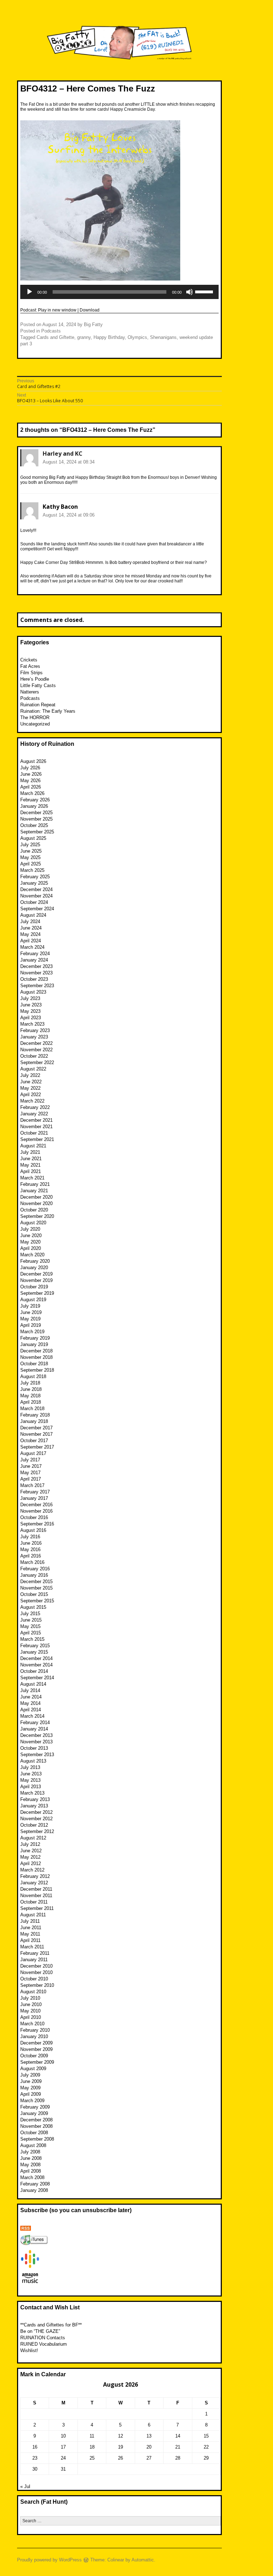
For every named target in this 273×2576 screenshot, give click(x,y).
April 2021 (31, 1171)
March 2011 (32, 1947)
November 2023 (36, 973)
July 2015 (30, 1614)
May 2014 (30, 1703)
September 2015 (37, 1601)
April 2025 (31, 864)
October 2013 (34, 1748)
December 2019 (36, 1274)
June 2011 (31, 1928)
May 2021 (30, 1165)
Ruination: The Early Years (48, 711)
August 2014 (33, 1684)
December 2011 (36, 1889)
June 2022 (31, 1082)
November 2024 (36, 896)
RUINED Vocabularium (44, 2344)
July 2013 (30, 1767)
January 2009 (34, 2113)
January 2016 (34, 1575)
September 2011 (37, 1908)
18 (92, 2447)
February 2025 (35, 877)
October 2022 (34, 1056)
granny (84, 337)
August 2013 (33, 1761)
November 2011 (36, 1896)
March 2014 (32, 1716)
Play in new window (57, 310)
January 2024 (34, 960)
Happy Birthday (109, 337)
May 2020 (30, 1242)
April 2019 (31, 1325)
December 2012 (36, 1812)
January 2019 (34, 1344)
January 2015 (34, 1652)
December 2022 (36, 1043)
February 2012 (35, 1876)
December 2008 (36, 2120)
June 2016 (31, 1543)
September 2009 (37, 2062)
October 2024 (34, 902)
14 (178, 2436)
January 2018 (34, 1421)
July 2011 (30, 1921)
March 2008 (32, 2177)
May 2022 (30, 1088)
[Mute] (189, 292)
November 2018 (36, 1357)
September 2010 (37, 1985)
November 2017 (36, 1434)
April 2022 (31, 1095)
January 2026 (34, 806)
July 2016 (30, 1537)
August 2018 (33, 1376)
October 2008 (34, 2133)
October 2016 (34, 1517)
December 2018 (36, 1351)
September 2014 (37, 1678)
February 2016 (35, 1569)
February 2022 (35, 1107)
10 (63, 2436)
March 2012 (32, 1870)
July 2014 (30, 1690)
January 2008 (34, 2190)
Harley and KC (63, 454)
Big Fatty (93, 324)
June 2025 (31, 851)
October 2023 (34, 979)
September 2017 (37, 1447)
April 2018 (31, 1402)
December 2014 (36, 1658)
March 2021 (32, 1178)
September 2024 (37, 909)
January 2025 (34, 883)
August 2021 (33, 1146)
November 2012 (36, 1819)
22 (206, 2447)
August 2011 (33, 1915)
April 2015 (31, 1633)
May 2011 (30, 1934)
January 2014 (34, 1729)
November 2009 (36, 2049)
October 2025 (34, 825)
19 (121, 2447)
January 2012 (34, 1883)
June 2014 (31, 1697)
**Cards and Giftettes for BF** (51, 2325)
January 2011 (34, 1960)
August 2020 (33, 1223)
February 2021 (35, 1184)
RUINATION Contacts (43, 2338)
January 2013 (34, 1806)
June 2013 (31, 1774)
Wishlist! (29, 2350)
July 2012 (30, 1844)
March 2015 (32, 1639)
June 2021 (31, 1159)
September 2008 (37, 2139)
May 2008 (30, 2165)
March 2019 (32, 1332)
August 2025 (33, 838)
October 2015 (34, 1594)
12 (121, 2436)
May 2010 (30, 2011)
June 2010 (31, 2004)
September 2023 (37, 986)
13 (149, 2436)
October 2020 (34, 1210)
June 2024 (31, 928)
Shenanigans (163, 337)
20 (149, 2447)
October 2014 (34, 1671)
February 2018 (35, 1415)
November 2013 (36, 1742)
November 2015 (36, 1588)
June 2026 (31, 774)
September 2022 (37, 1062)
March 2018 (32, 1409)
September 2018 (37, 1370)
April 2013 (31, 1787)
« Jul (25, 2486)
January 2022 (34, 1114)
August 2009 (33, 2069)
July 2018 (30, 1383)
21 (178, 2447)
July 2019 (30, 1306)
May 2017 (30, 1473)
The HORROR (35, 718)
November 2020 (36, 1203)
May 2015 (30, 1626)
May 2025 (30, 857)
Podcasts (51, 331)
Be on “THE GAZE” (40, 2331)
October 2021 (34, 1133)
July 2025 (30, 845)
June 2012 (31, 1851)
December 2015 (36, 1582)
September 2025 (37, 832)
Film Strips (31, 673)
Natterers (30, 692)
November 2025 (36, 819)
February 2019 (35, 1338)
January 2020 (34, 1268)
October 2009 (34, 2056)
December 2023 (36, 966)
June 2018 (31, 1389)
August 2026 (33, 761)
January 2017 (34, 1498)
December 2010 (36, 1966)
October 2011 (34, 1902)
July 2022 (30, 1075)
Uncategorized (35, 724)
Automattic (143, 2560)
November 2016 (36, 1511)
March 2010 (32, 2024)
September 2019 (37, 1293)
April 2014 (31, 1710)
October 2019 (34, 1287)
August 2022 (33, 1069)
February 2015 (35, 1646)
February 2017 (35, 1492)
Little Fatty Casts (38, 685)
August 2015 (33, 1607)
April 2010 (31, 2017)
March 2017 (32, 1485)
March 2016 (32, 1562)
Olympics (137, 337)
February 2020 (35, 1261)
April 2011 (30, 1940)
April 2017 (31, 1479)
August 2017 (33, 1453)
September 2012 (37, 1831)
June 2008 (31, 2158)
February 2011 (35, 1953)
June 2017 (31, 1466)
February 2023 (35, 1030)
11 (92, 2436)
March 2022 (32, 1101)
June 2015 (31, 1620)
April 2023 (31, 1018)
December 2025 (36, 813)
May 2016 (30, 1549)
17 (63, 2447)
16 (35, 2447)
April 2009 (31, 2094)
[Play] (30, 292)
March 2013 (32, 1793)
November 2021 (36, 1127)
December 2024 (36, 889)
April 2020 (31, 1248)
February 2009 (35, 2107)
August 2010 (33, 1992)
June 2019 (31, 1312)
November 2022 (36, 1050)
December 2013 (36, 1735)
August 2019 (33, 1300)
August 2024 (33, 915)
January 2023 (34, 1037)
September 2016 (37, 1524)
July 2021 (30, 1152)
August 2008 (33, 2145)
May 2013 (30, 1780)
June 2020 (31, 1235)
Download (90, 310)
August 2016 (33, 1530)
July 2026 (30, 768)
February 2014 (35, 1722)
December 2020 (36, 1197)
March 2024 (32, 947)
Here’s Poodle (35, 679)
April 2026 (31, 787)
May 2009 (30, 2088)
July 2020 (30, 1229)
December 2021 (36, 1120)
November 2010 (36, 1972)
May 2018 (30, 1396)
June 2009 (31, 2081)
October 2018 (34, 1364)
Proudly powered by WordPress (49, 2560)
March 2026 (32, 793)
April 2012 (31, 1863)
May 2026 (30, 781)
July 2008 (30, 2152)
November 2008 (36, 2126)
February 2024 (35, 954)
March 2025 (32, 870)
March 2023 (32, 1024)
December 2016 (36, 1505)
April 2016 (31, 1556)
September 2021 (37, 1139)
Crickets (29, 660)
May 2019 (30, 1319)
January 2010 (34, 2036)
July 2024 (30, 922)
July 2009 (30, 2075)
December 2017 (36, 1428)
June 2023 (31, 1005)
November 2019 (36, 1280)
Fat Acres (30, 666)
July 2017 (30, 1460)
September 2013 (37, 1755)
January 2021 (34, 1191)
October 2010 (34, 1979)
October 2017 (34, 1441)
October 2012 (34, 1825)
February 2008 (35, 2184)
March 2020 (32, 1255)
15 (206, 2436)
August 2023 (33, 992)
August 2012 (33, 1838)
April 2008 (31, 2171)
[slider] (205, 291)
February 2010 (35, 2030)
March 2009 (32, 2101)
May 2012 (30, 1857)
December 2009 (36, 2043)
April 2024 (31, 941)
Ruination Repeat (38, 705)
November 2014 (36, 1665)
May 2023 (30, 1011)
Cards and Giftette (55, 337)
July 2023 (30, 998)
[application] (119, 292)
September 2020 (37, 1216)
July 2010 (30, 1998)
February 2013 (35, 1799)
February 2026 (35, 800)
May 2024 (30, 934)
